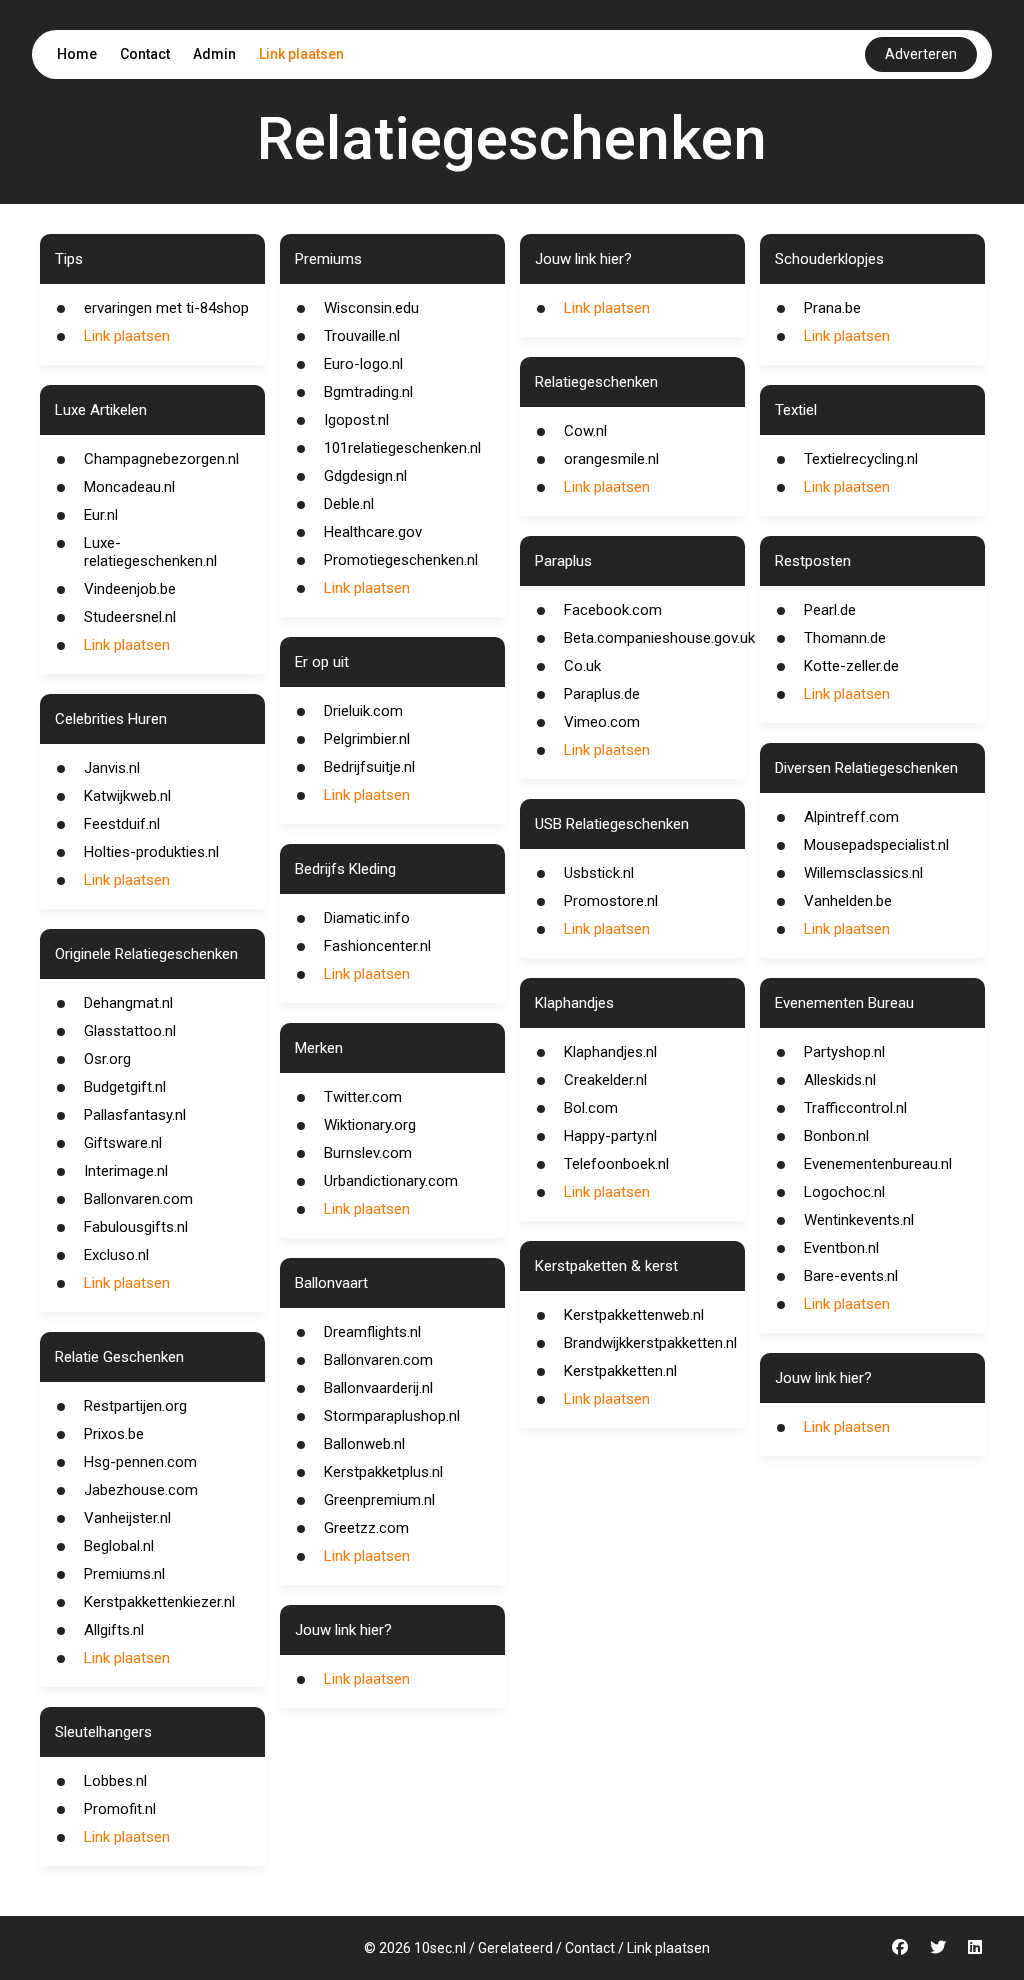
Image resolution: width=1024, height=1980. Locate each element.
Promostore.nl (611, 901)
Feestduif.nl (122, 824)
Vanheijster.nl (127, 1518)
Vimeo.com (602, 722)
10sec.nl (440, 1948)
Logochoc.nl (844, 1192)
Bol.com (591, 1108)
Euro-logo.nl (363, 364)
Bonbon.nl (836, 1136)
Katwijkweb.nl (127, 796)
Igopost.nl (356, 420)
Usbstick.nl (599, 873)
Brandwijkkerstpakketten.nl (650, 1343)
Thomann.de (845, 638)
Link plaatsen (301, 54)
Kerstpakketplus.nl (383, 1472)
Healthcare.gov (373, 532)
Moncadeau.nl (129, 487)
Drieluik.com (363, 711)
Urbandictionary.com (391, 1181)
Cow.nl (585, 431)
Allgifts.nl (114, 1630)
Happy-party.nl (610, 1136)
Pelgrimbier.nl (367, 739)
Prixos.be (114, 1434)
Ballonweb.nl (364, 1444)
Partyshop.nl (844, 1052)
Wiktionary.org (370, 1125)
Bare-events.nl (851, 1276)
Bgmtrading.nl (368, 392)
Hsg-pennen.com (140, 1462)
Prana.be (832, 308)
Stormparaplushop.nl (392, 1416)
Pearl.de (830, 610)
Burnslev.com (368, 1153)
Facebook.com (613, 610)
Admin (214, 54)
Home (77, 54)
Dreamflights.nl (372, 1332)
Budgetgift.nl (125, 1087)
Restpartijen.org (135, 1406)
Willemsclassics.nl (863, 873)
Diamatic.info (367, 918)
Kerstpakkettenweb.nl (634, 1315)
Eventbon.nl (841, 1248)
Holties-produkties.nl (151, 852)
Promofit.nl (120, 1809)
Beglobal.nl (119, 1546)
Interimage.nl (126, 1171)
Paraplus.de (602, 694)
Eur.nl (101, 515)
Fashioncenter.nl (377, 946)
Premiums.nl (124, 1574)
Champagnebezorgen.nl (161, 459)
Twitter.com (363, 1097)
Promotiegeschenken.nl (401, 560)
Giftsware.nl (123, 1143)
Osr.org (107, 1059)
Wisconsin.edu (371, 308)
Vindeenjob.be (130, 589)
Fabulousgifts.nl (136, 1227)
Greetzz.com (366, 1528)
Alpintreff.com (851, 817)
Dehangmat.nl (128, 1003)
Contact (145, 54)
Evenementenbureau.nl (878, 1164)
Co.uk (582, 666)
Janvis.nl (112, 768)
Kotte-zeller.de (851, 666)
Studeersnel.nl (130, 617)
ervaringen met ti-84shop (166, 308)
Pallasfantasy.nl (135, 1115)
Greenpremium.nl (379, 1500)
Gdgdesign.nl (365, 476)
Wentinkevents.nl (859, 1220)
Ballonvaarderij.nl (378, 1388)
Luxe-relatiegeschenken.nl (150, 552)
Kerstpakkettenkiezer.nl (159, 1602)
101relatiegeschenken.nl (402, 448)
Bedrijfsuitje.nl (369, 767)
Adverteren (921, 54)
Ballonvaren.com (138, 1199)
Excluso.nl (116, 1255)
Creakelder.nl (605, 1080)
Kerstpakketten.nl (620, 1371)
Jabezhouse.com (141, 1490)
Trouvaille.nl (362, 336)
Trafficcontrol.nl (855, 1108)
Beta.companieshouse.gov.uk (659, 638)
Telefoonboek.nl (616, 1164)
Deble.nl (349, 504)
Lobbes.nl (115, 1781)
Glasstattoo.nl (130, 1031)
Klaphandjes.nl (610, 1052)
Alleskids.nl (840, 1080)
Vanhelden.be (848, 901)
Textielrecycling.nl (861, 459)
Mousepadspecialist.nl (876, 845)
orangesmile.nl (611, 459)
